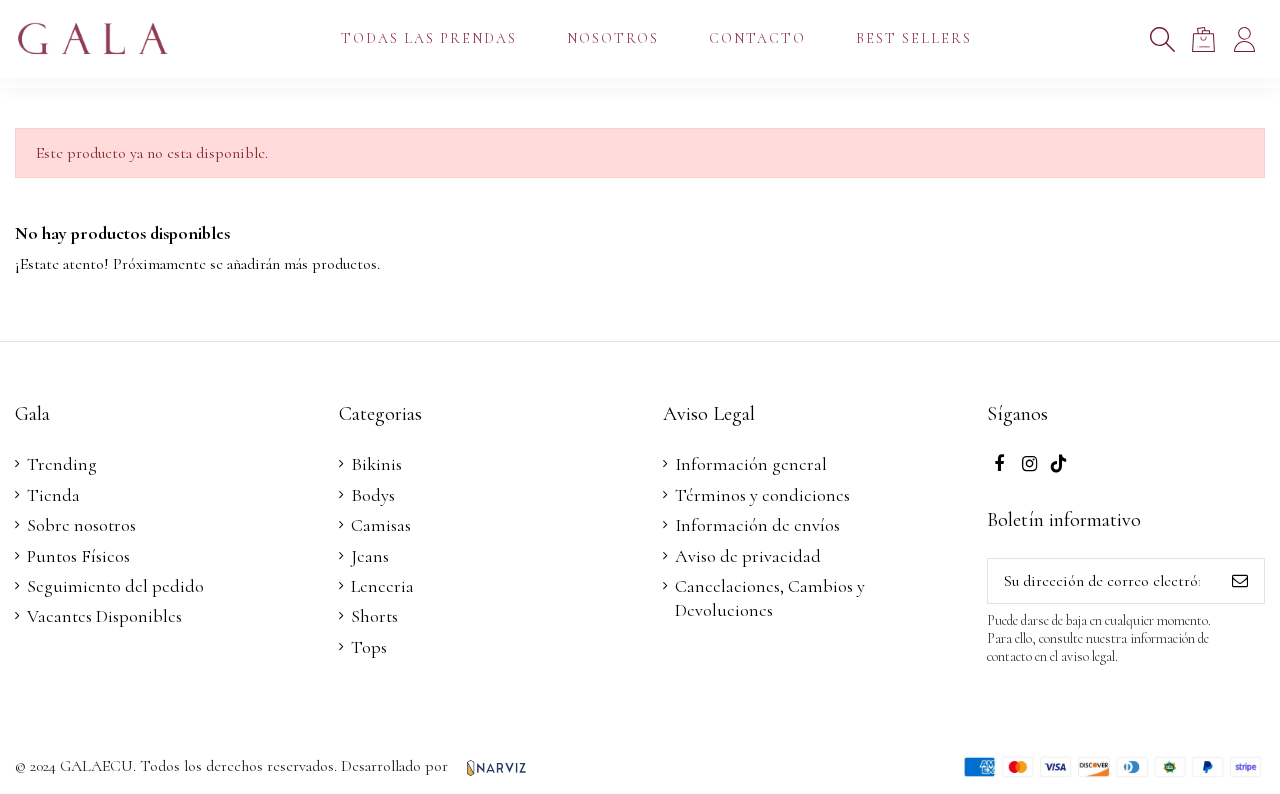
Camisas (381, 525)
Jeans (370, 556)
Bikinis (376, 464)
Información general (751, 464)
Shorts (374, 616)
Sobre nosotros (81, 525)
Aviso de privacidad (748, 556)
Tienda (53, 495)
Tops (369, 647)
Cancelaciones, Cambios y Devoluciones (770, 598)
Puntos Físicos (78, 556)
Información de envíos (757, 525)
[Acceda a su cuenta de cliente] (1244, 39)
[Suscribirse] (1240, 580)
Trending (62, 464)
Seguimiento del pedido (115, 586)
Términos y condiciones (762, 495)
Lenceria (382, 586)
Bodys (373, 495)
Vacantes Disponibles (104, 616)
